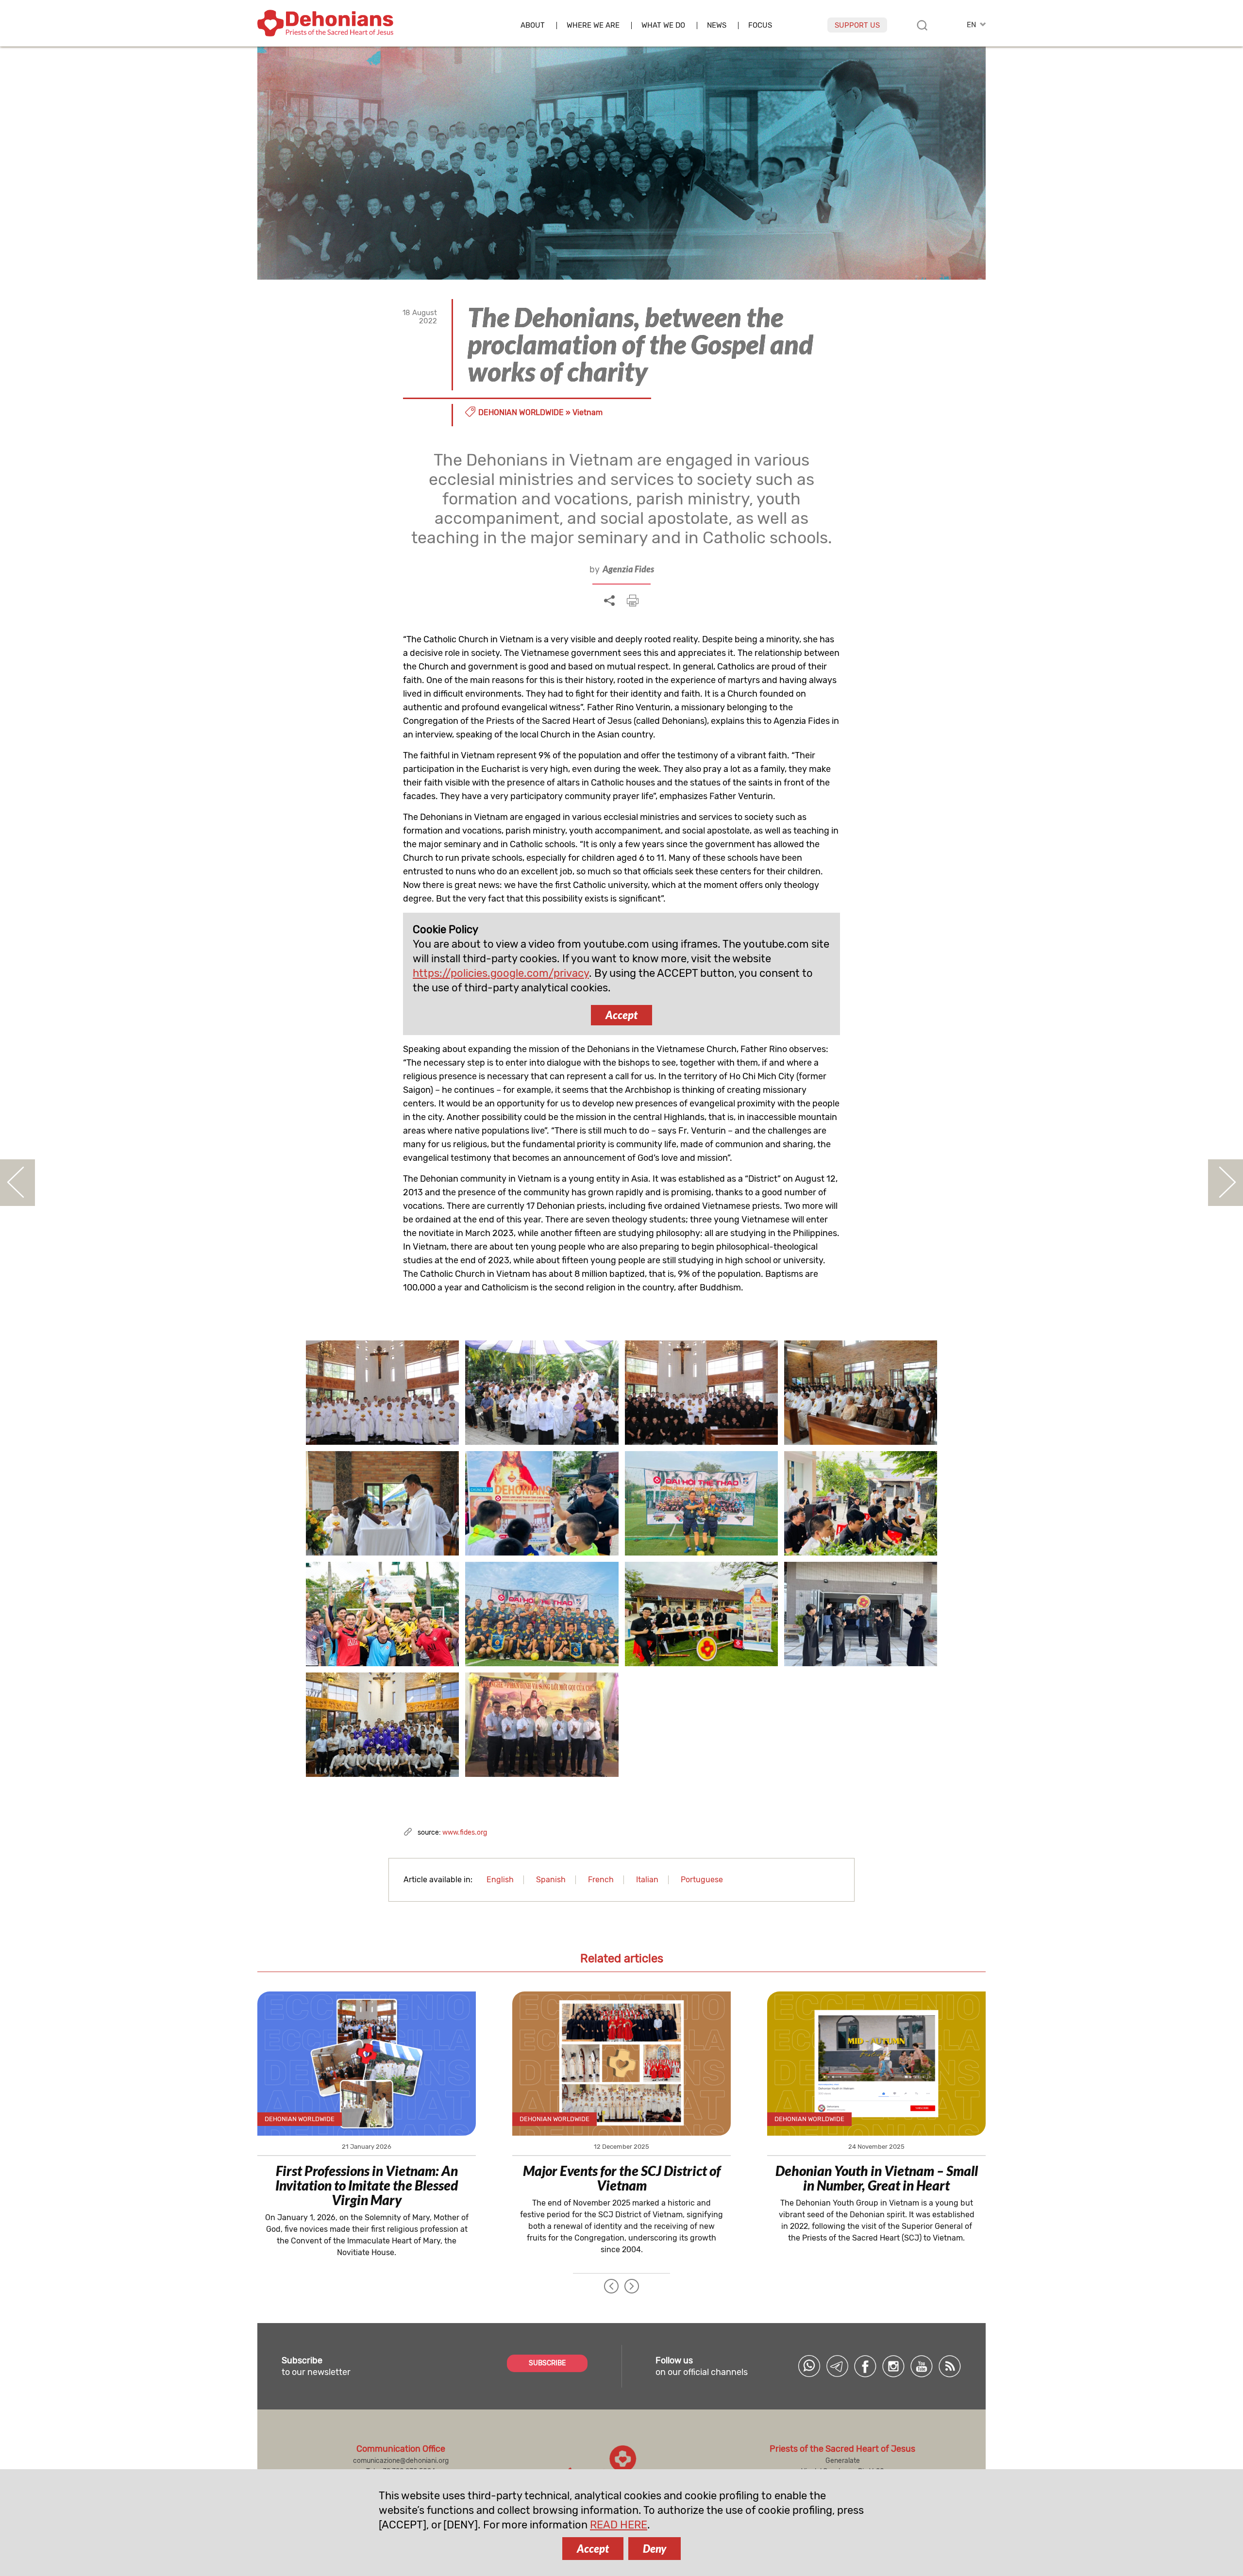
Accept (621, 1015)
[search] (922, 25)
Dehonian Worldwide (521, 412)
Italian (647, 1880)
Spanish (551, 1880)
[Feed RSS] (950, 2366)
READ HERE (619, 2525)
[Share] (609, 601)
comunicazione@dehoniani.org (401, 2461)
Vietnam (588, 412)
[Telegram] (837, 2366)
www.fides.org (465, 1832)
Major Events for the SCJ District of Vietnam (622, 2178)
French (601, 1880)
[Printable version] (633, 601)
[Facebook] (865, 2366)
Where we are (593, 25)
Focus (760, 25)
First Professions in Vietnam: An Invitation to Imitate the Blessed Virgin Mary (367, 2185)
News (717, 25)
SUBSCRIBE (547, 2363)
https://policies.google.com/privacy (501, 973)
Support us (857, 25)
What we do (663, 25)
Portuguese (702, 1880)
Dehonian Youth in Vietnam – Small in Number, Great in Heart (877, 2178)
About (533, 25)
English (500, 1880)
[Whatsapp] (809, 2366)
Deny (655, 2549)
